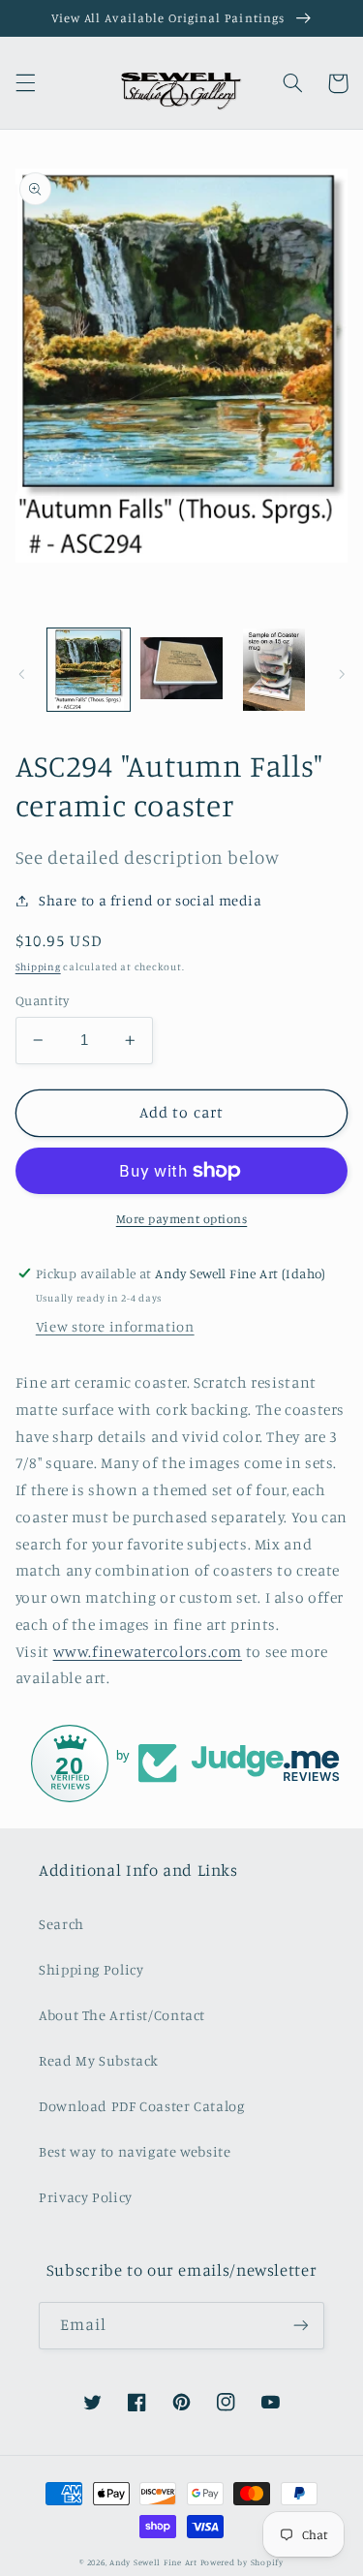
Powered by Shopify (242, 2562)
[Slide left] (21, 674)
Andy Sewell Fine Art (153, 2562)
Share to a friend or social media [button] (151, 900)
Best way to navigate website (135, 2151)
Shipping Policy (91, 1969)
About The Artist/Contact (122, 2015)
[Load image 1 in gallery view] (89, 670)
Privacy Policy (86, 2197)
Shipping (38, 966)
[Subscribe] (301, 2326)
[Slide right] (342, 674)
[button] (25, 83)
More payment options (182, 1219)
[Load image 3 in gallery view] (273, 670)
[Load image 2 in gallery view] (181, 670)
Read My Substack (99, 2060)
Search (61, 1924)
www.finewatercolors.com (148, 1652)
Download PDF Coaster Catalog (142, 2106)
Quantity (42, 1000)
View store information (115, 1326)
